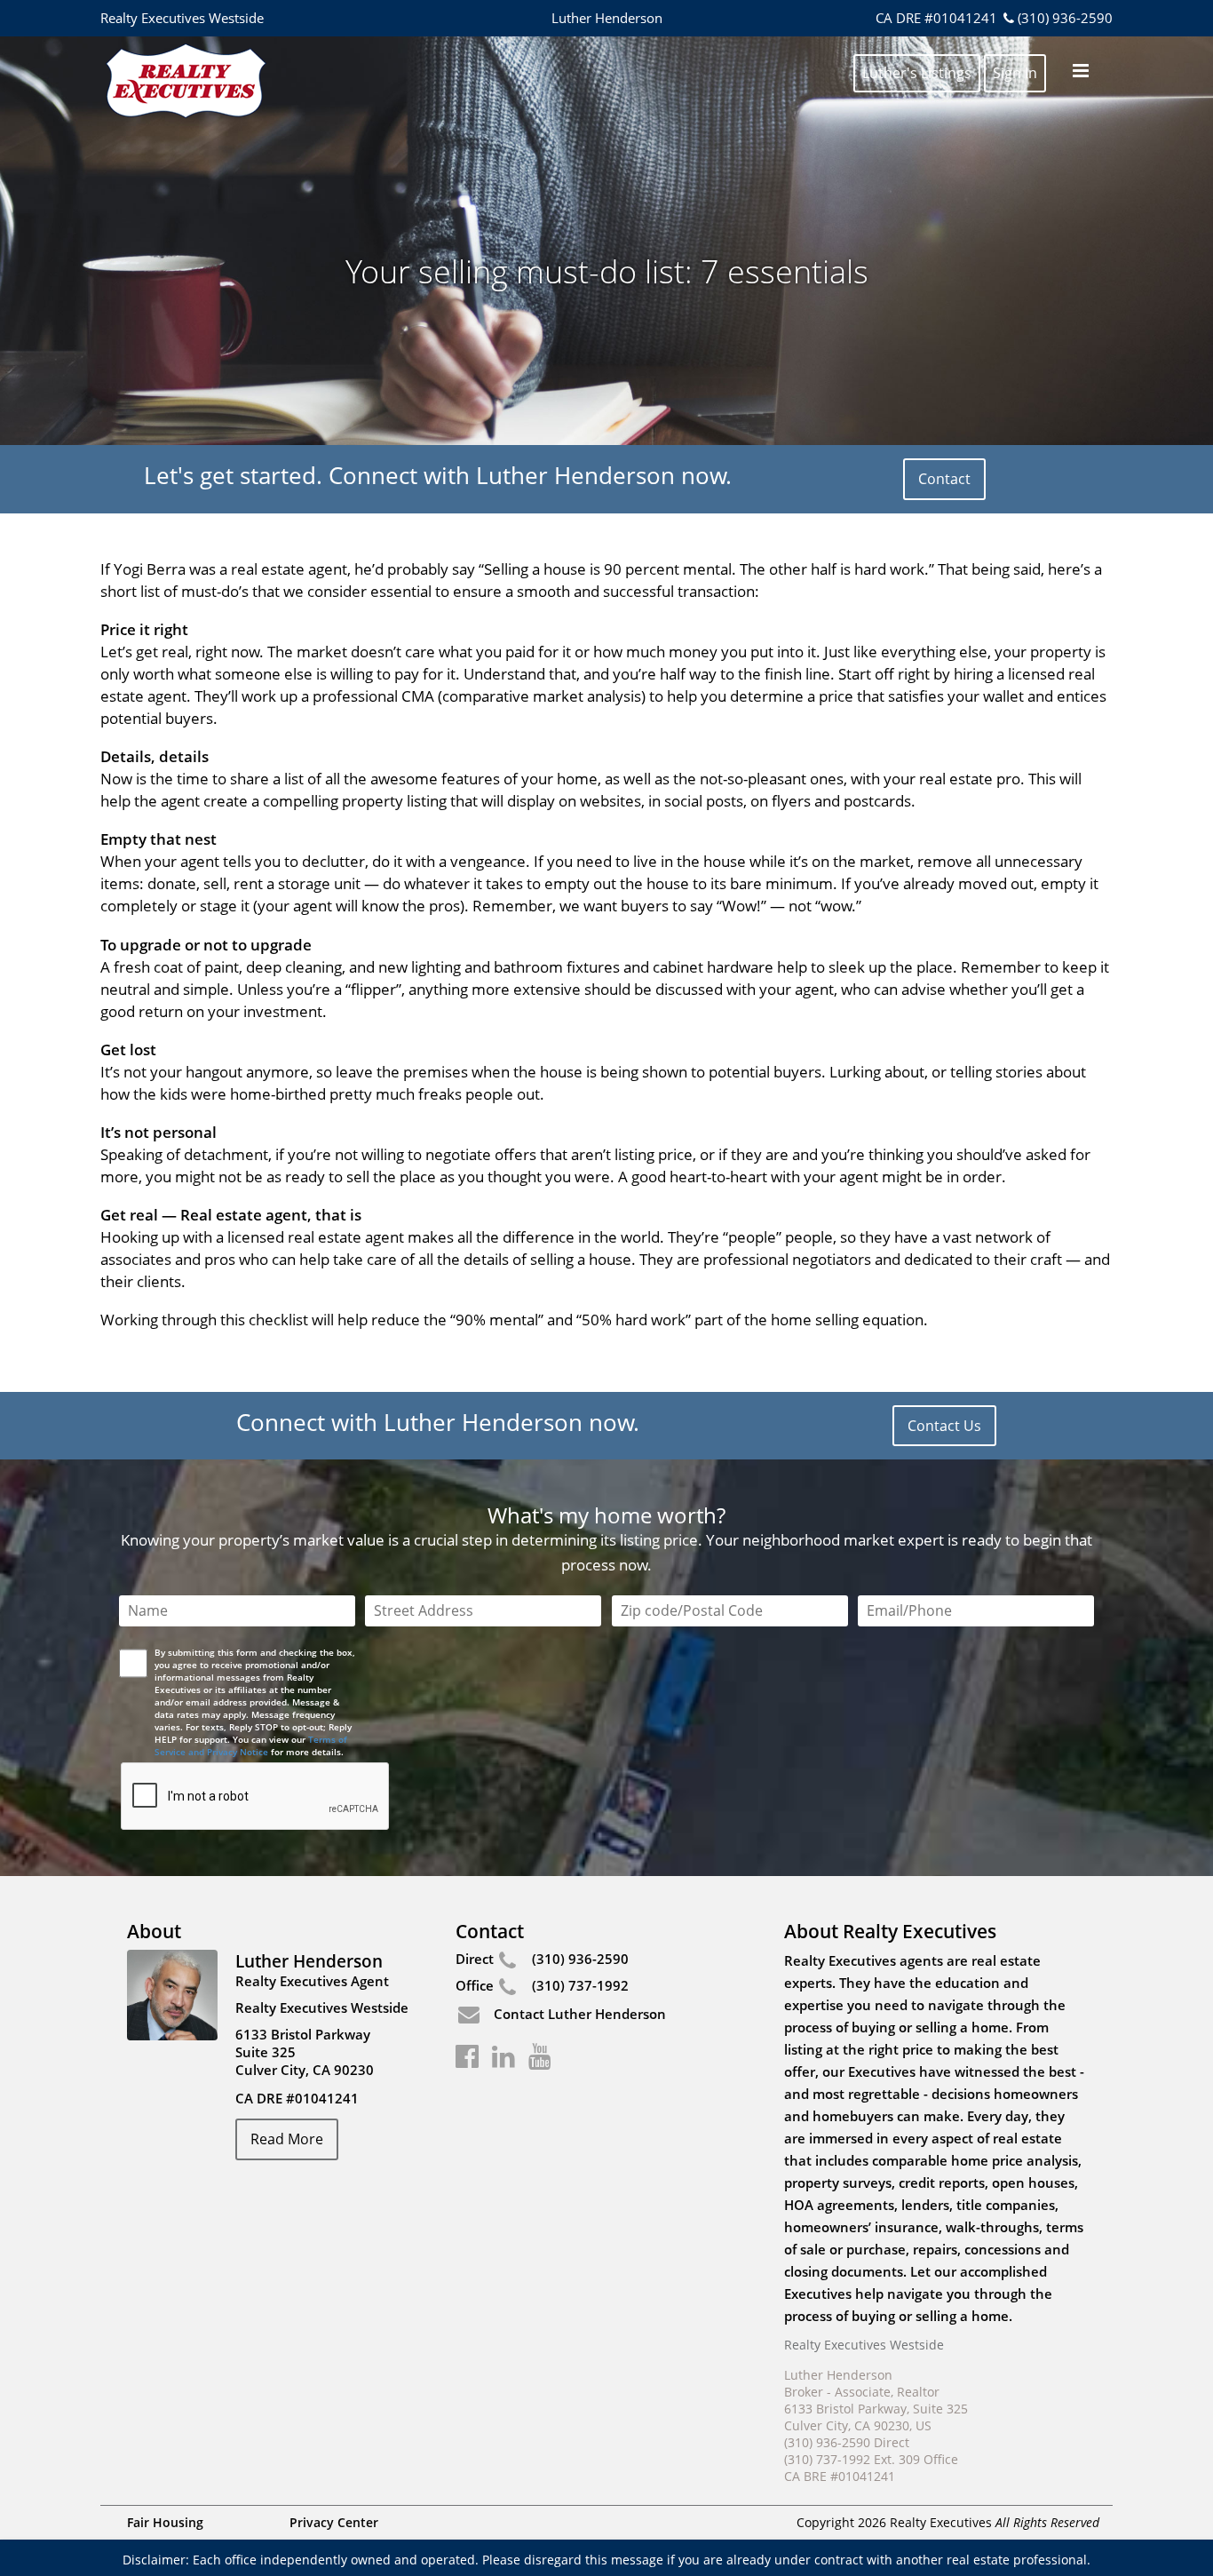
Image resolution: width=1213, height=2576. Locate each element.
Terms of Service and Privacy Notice (251, 1745)
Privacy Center (334, 2522)
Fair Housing (165, 2522)
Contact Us (944, 1426)
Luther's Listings (917, 73)
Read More (287, 2139)
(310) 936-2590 (1065, 18)
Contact (944, 479)
